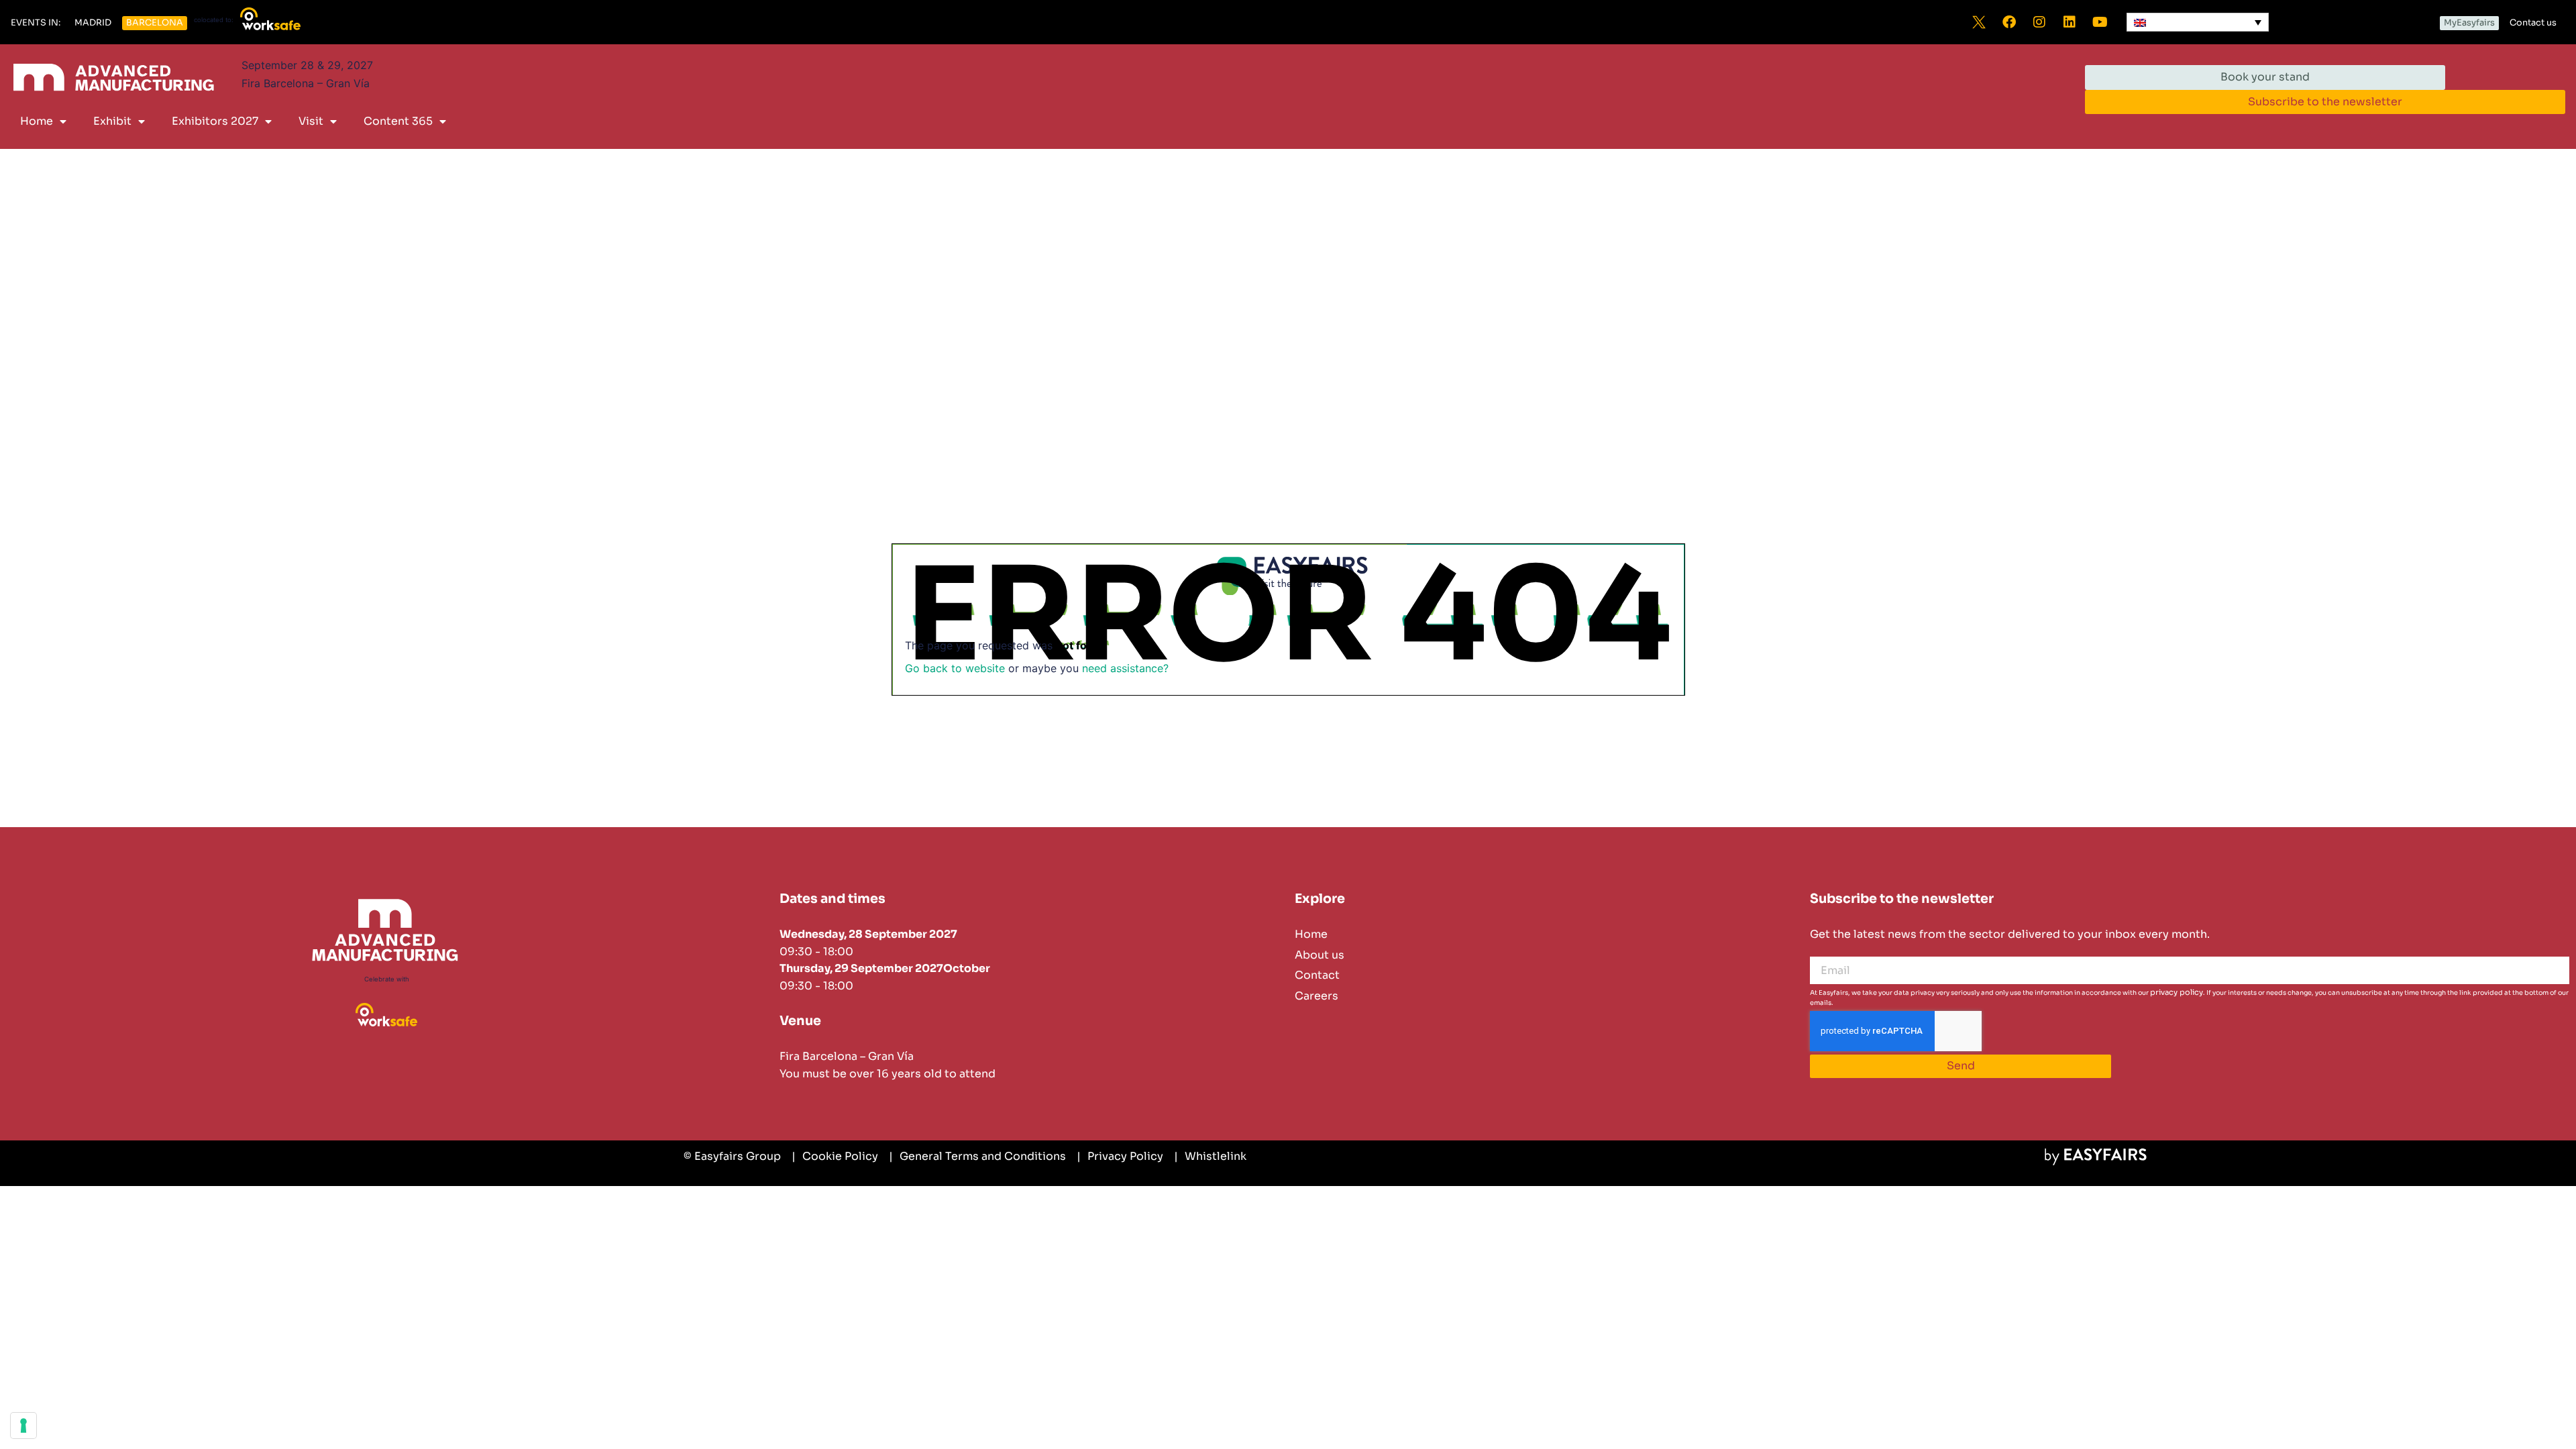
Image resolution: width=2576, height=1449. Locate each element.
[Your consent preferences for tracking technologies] (23, 1426)
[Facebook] (2009, 22)
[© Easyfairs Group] (732, 1157)
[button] (36, 23)
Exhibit (112, 121)
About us (1320, 955)
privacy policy (2177, 992)
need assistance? (1125, 668)
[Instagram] (2039, 22)
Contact (1317, 975)
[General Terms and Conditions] (977, 1157)
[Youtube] (2100, 22)
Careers (1317, 996)
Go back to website (955, 668)
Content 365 (398, 121)
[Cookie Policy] (835, 1157)
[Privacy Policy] (1120, 1157)
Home (37, 121)
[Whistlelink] (1210, 1157)
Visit (311, 121)
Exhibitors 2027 (215, 121)
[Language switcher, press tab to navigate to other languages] (2198, 22)
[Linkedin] (2070, 22)
